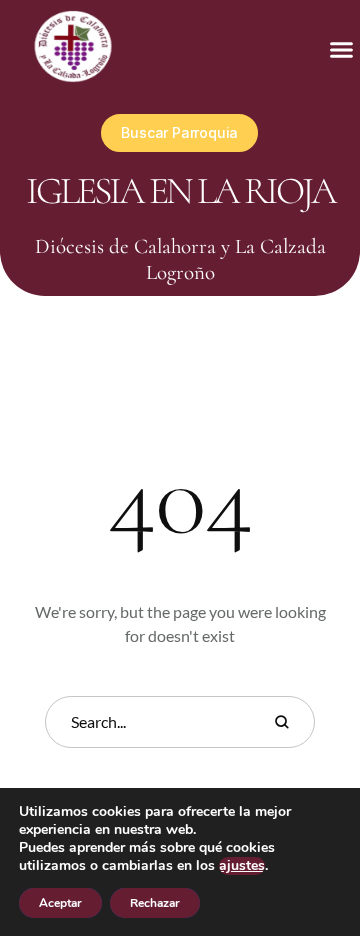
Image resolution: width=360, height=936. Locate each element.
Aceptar (60, 903)
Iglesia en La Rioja (180, 191)
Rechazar (155, 903)
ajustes (242, 866)
